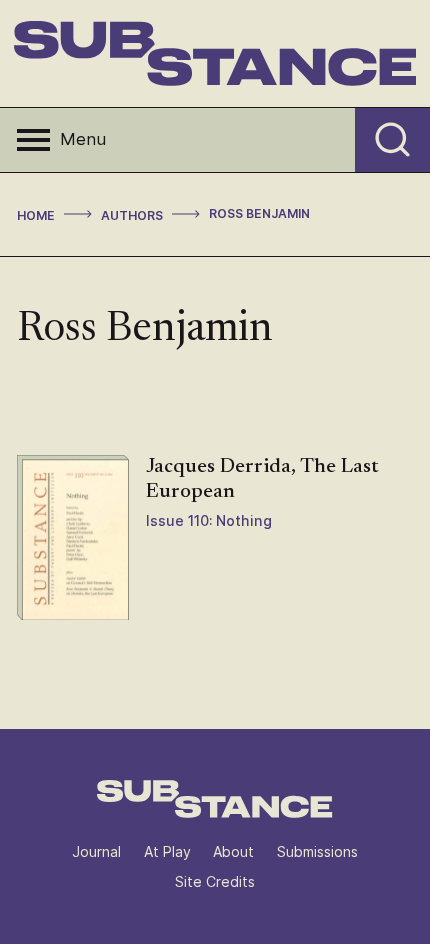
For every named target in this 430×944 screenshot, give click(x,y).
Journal (96, 851)
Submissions (317, 851)
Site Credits (215, 881)
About (233, 851)
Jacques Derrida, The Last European (262, 480)
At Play (167, 851)
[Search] (392, 140)
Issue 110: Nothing (209, 520)
